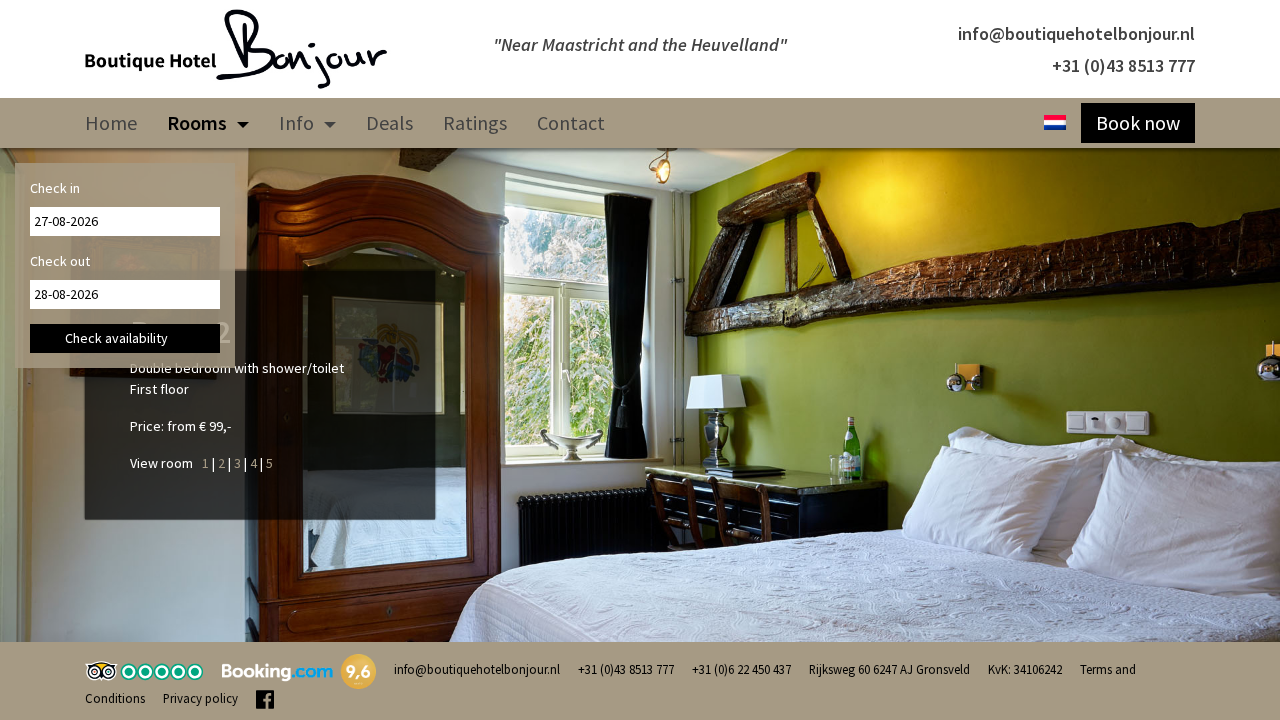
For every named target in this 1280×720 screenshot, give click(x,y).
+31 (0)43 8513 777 (1123, 65)
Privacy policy (200, 698)
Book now (1138, 122)
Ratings (475, 122)
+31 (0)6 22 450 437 (741, 669)
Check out (60, 261)
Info (298, 122)
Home (111, 122)
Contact (571, 122)
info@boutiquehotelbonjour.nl (1076, 33)
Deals (389, 122)
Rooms (199, 122)
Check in (55, 188)
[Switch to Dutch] (1055, 123)
